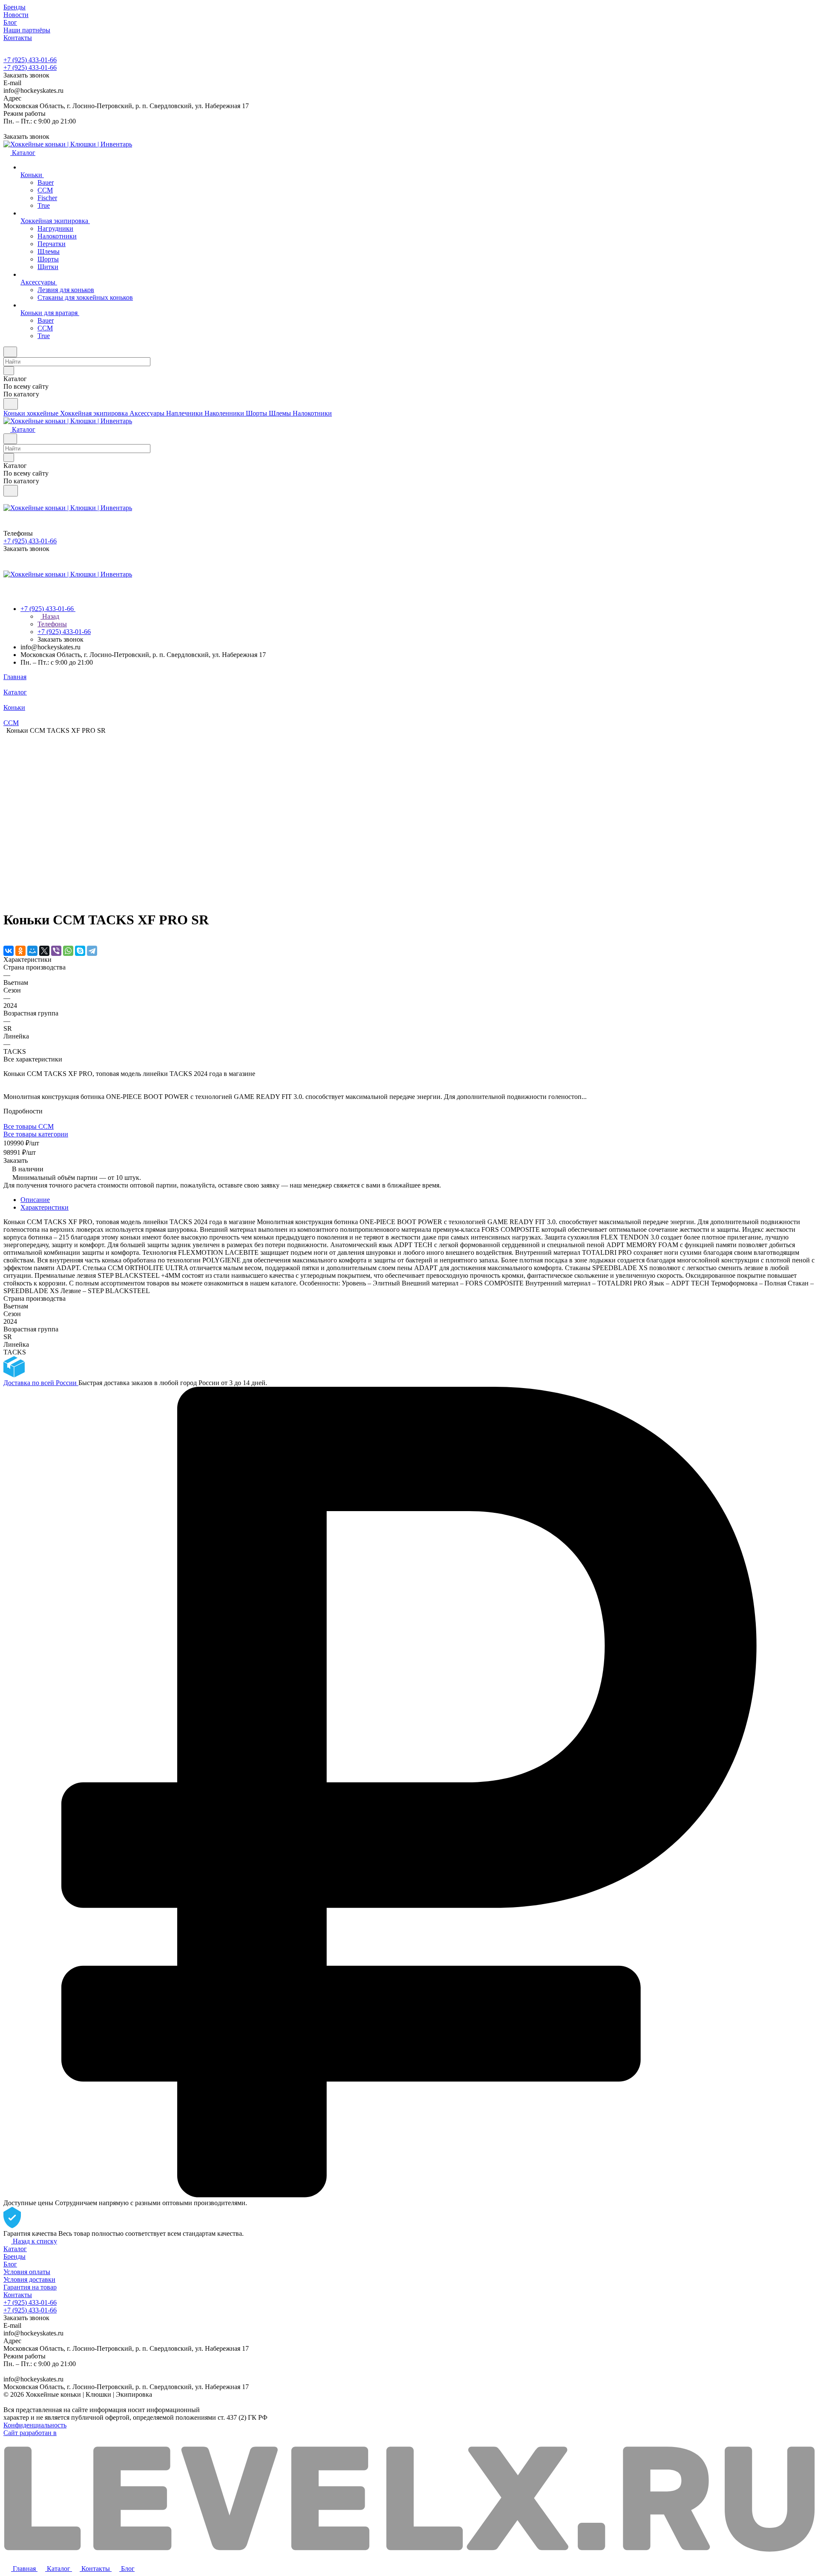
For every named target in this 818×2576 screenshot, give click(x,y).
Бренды (14, 2256)
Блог (10, 2264)
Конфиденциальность (35, 2425)
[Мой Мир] (32, 951)
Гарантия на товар (30, 2287)
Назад (50, 616)
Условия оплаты (27, 2272)
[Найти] (11, 404)
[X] (44, 951)
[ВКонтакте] (9, 951)
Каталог (15, 2249)
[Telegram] (92, 951)
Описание (35, 1200)
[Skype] (80, 951)
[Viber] (56, 951)
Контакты (18, 2295)
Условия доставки (29, 2279)
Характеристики (45, 1207)
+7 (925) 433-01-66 (30, 60)
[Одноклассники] (20, 951)
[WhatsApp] (68, 951)
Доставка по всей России (41, 1383)
